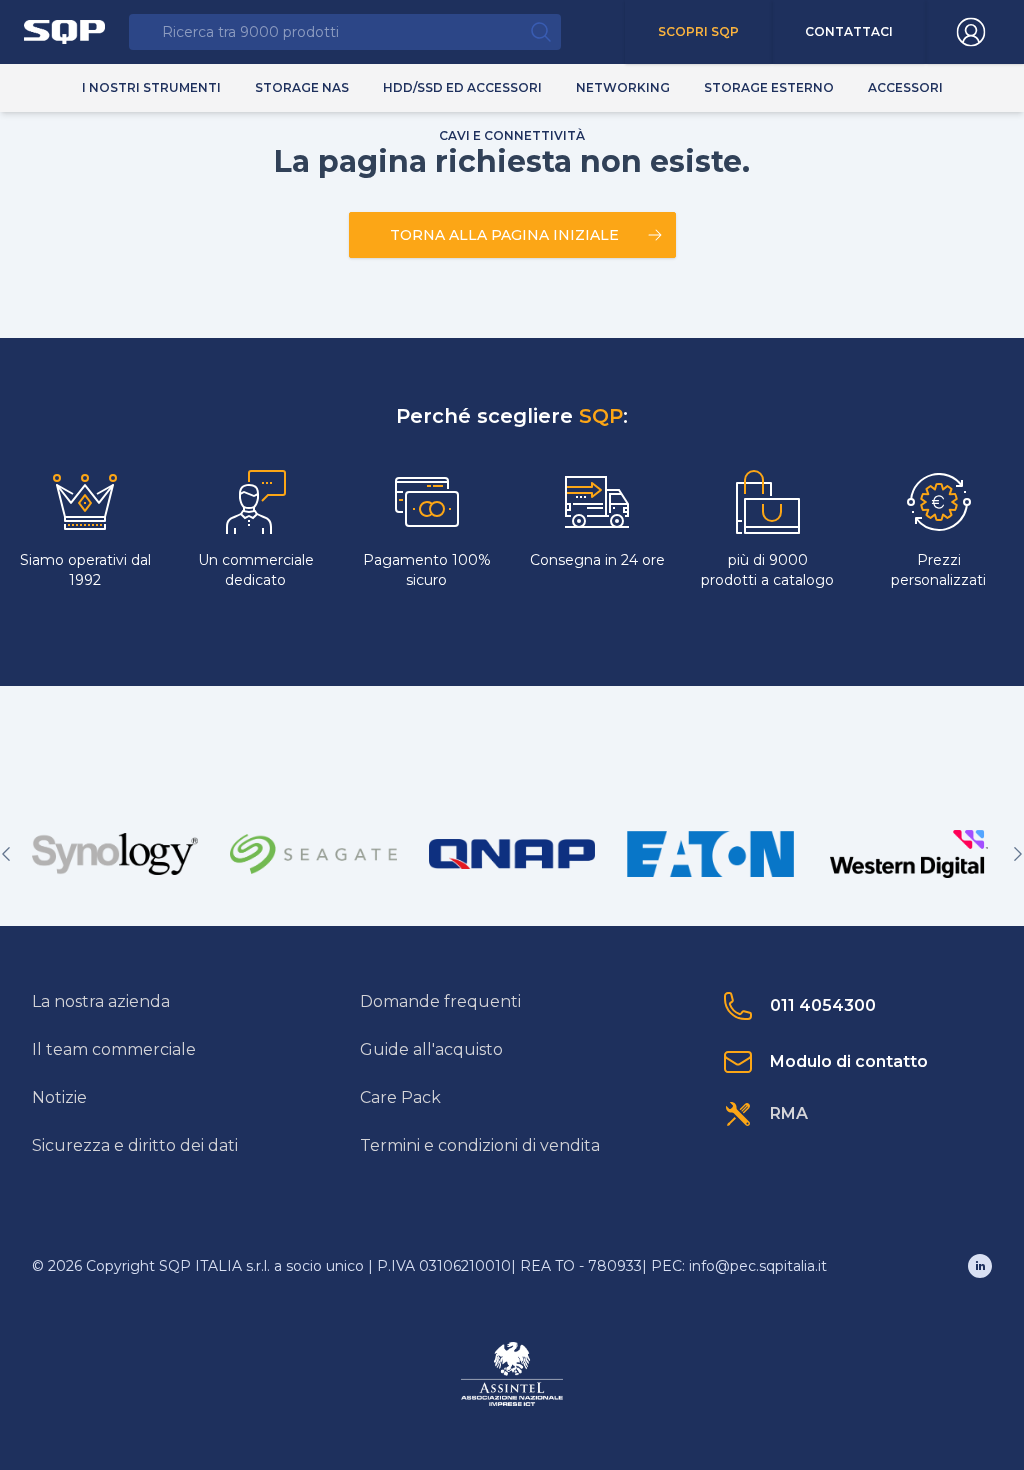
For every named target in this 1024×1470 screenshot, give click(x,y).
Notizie (59, 1097)
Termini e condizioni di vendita (480, 1145)
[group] (115, 854)
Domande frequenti (440, 1001)
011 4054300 (823, 1005)
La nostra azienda (101, 1001)
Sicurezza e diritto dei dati (135, 1145)
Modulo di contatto (849, 1061)
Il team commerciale (114, 1049)
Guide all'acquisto (431, 1049)
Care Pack (400, 1097)
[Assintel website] (512, 1374)
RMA (789, 1113)
